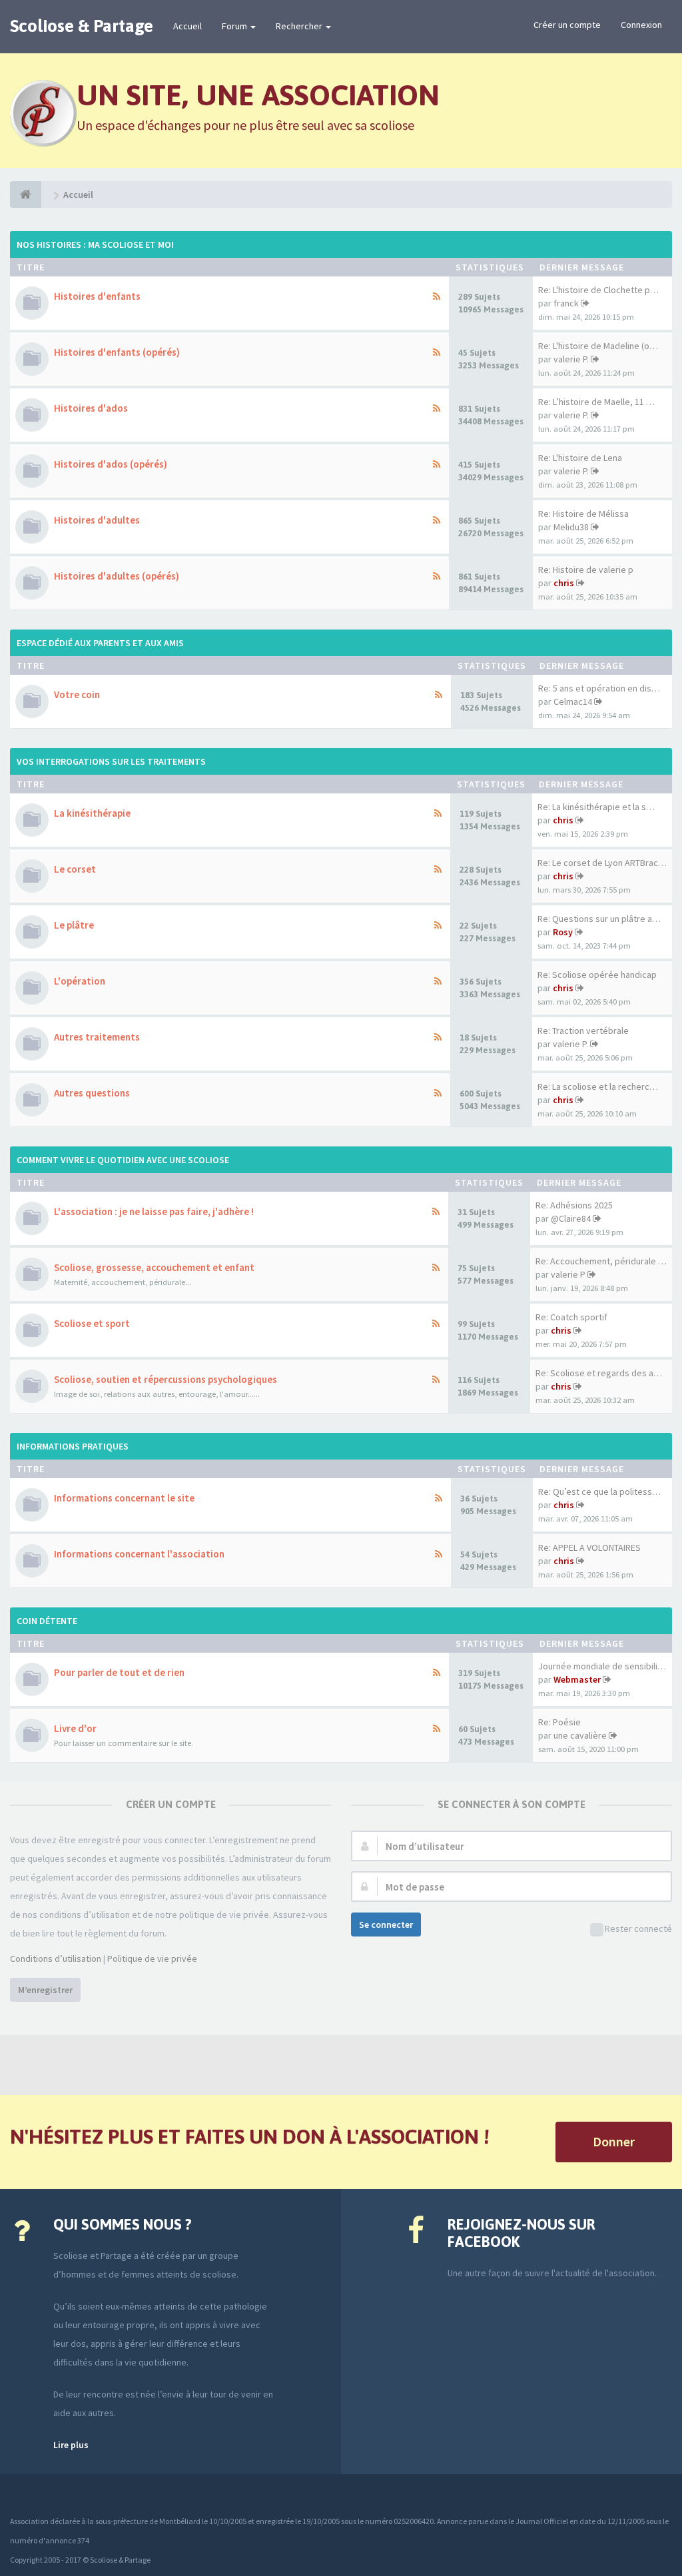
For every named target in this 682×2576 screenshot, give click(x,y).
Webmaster (577, 1679)
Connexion (641, 25)
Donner (614, 2141)
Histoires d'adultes (97, 520)
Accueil (187, 26)
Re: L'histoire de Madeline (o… (598, 346)
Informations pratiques (73, 1446)
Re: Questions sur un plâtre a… (599, 919)
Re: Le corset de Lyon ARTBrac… (602, 863)
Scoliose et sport (92, 1323)
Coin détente (47, 1621)
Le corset (75, 869)
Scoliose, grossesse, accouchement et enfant (154, 1267)
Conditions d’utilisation (56, 1958)
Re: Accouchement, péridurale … (601, 1261)
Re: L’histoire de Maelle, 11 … (596, 402)
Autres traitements (97, 1037)
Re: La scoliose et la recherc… (598, 1086)
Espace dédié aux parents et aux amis (100, 643)
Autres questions (92, 1093)
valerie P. (571, 359)
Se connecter (386, 1925)
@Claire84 (571, 1218)
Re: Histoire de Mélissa (583, 514)
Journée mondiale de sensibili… (602, 1666)
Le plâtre (74, 925)
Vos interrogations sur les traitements (111, 761)
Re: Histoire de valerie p (586, 570)
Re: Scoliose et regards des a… (599, 1373)
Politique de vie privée (152, 1958)
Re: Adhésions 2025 (574, 1205)
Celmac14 (573, 701)
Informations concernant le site (124, 1498)
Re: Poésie (559, 1722)
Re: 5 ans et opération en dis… (599, 688)
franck (566, 303)
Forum (235, 26)
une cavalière (580, 1735)
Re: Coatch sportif (571, 1317)
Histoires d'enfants (97, 296)
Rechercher (300, 26)
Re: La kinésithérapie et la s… (596, 807)
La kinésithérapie (92, 813)
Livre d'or (75, 1728)
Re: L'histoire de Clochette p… (598, 290)
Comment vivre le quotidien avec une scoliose (123, 1160)
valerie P (568, 1274)
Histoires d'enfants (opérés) (117, 352)
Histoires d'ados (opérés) (111, 464)
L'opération (80, 981)
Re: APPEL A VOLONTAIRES (589, 1547)
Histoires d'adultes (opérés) (117, 576)
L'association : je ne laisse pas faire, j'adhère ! (154, 1211)
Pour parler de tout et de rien (119, 1672)
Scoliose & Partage (82, 26)
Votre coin (77, 694)
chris (564, 583)
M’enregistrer (45, 1990)
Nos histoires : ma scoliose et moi (95, 244)
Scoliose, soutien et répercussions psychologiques (166, 1379)
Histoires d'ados (91, 408)
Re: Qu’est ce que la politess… (599, 1492)
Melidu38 (571, 527)
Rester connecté (638, 1929)
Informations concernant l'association (139, 1554)
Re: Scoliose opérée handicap (597, 975)
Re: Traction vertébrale (583, 1031)
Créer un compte (567, 25)
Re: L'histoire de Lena (580, 458)
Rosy (563, 932)
